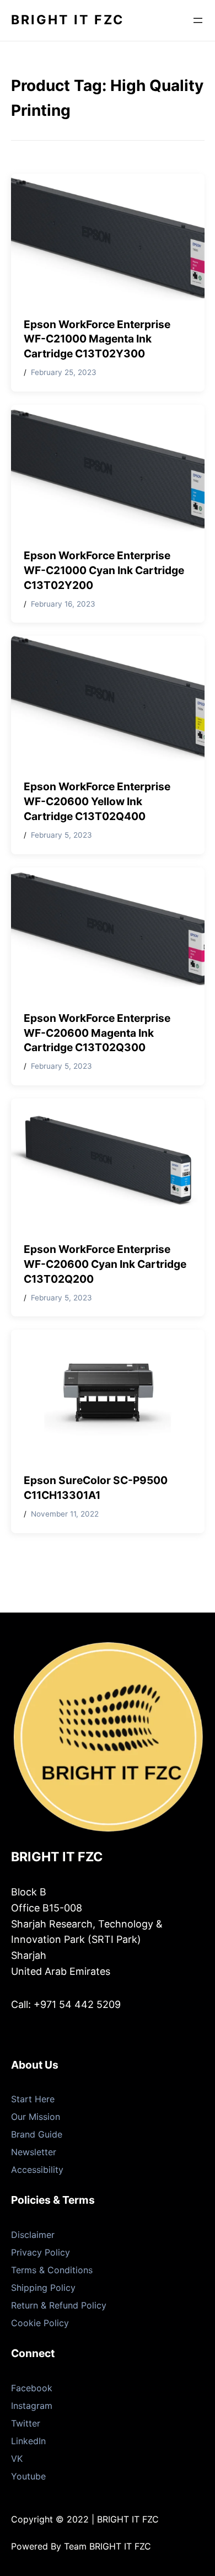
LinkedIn (28, 2441)
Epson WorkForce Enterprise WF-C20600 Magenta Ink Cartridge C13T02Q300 (97, 1033)
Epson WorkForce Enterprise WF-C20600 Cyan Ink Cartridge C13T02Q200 (105, 1264)
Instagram (32, 2406)
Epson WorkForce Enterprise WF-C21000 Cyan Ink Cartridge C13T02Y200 (104, 570)
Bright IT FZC (68, 20)
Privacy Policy (41, 2252)
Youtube (28, 2476)
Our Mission (36, 2117)
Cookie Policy (40, 2323)
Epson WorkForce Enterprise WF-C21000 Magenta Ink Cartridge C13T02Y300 (97, 339)
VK (17, 2459)
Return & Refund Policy (59, 2305)
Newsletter (34, 2152)
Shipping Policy (43, 2288)
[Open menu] (198, 20)
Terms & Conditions (52, 2270)
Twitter (26, 2423)
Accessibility (37, 2170)
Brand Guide (37, 2134)
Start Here (33, 2099)
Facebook (32, 2388)
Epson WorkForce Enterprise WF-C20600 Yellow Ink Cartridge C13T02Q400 (97, 801)
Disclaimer (33, 2235)
